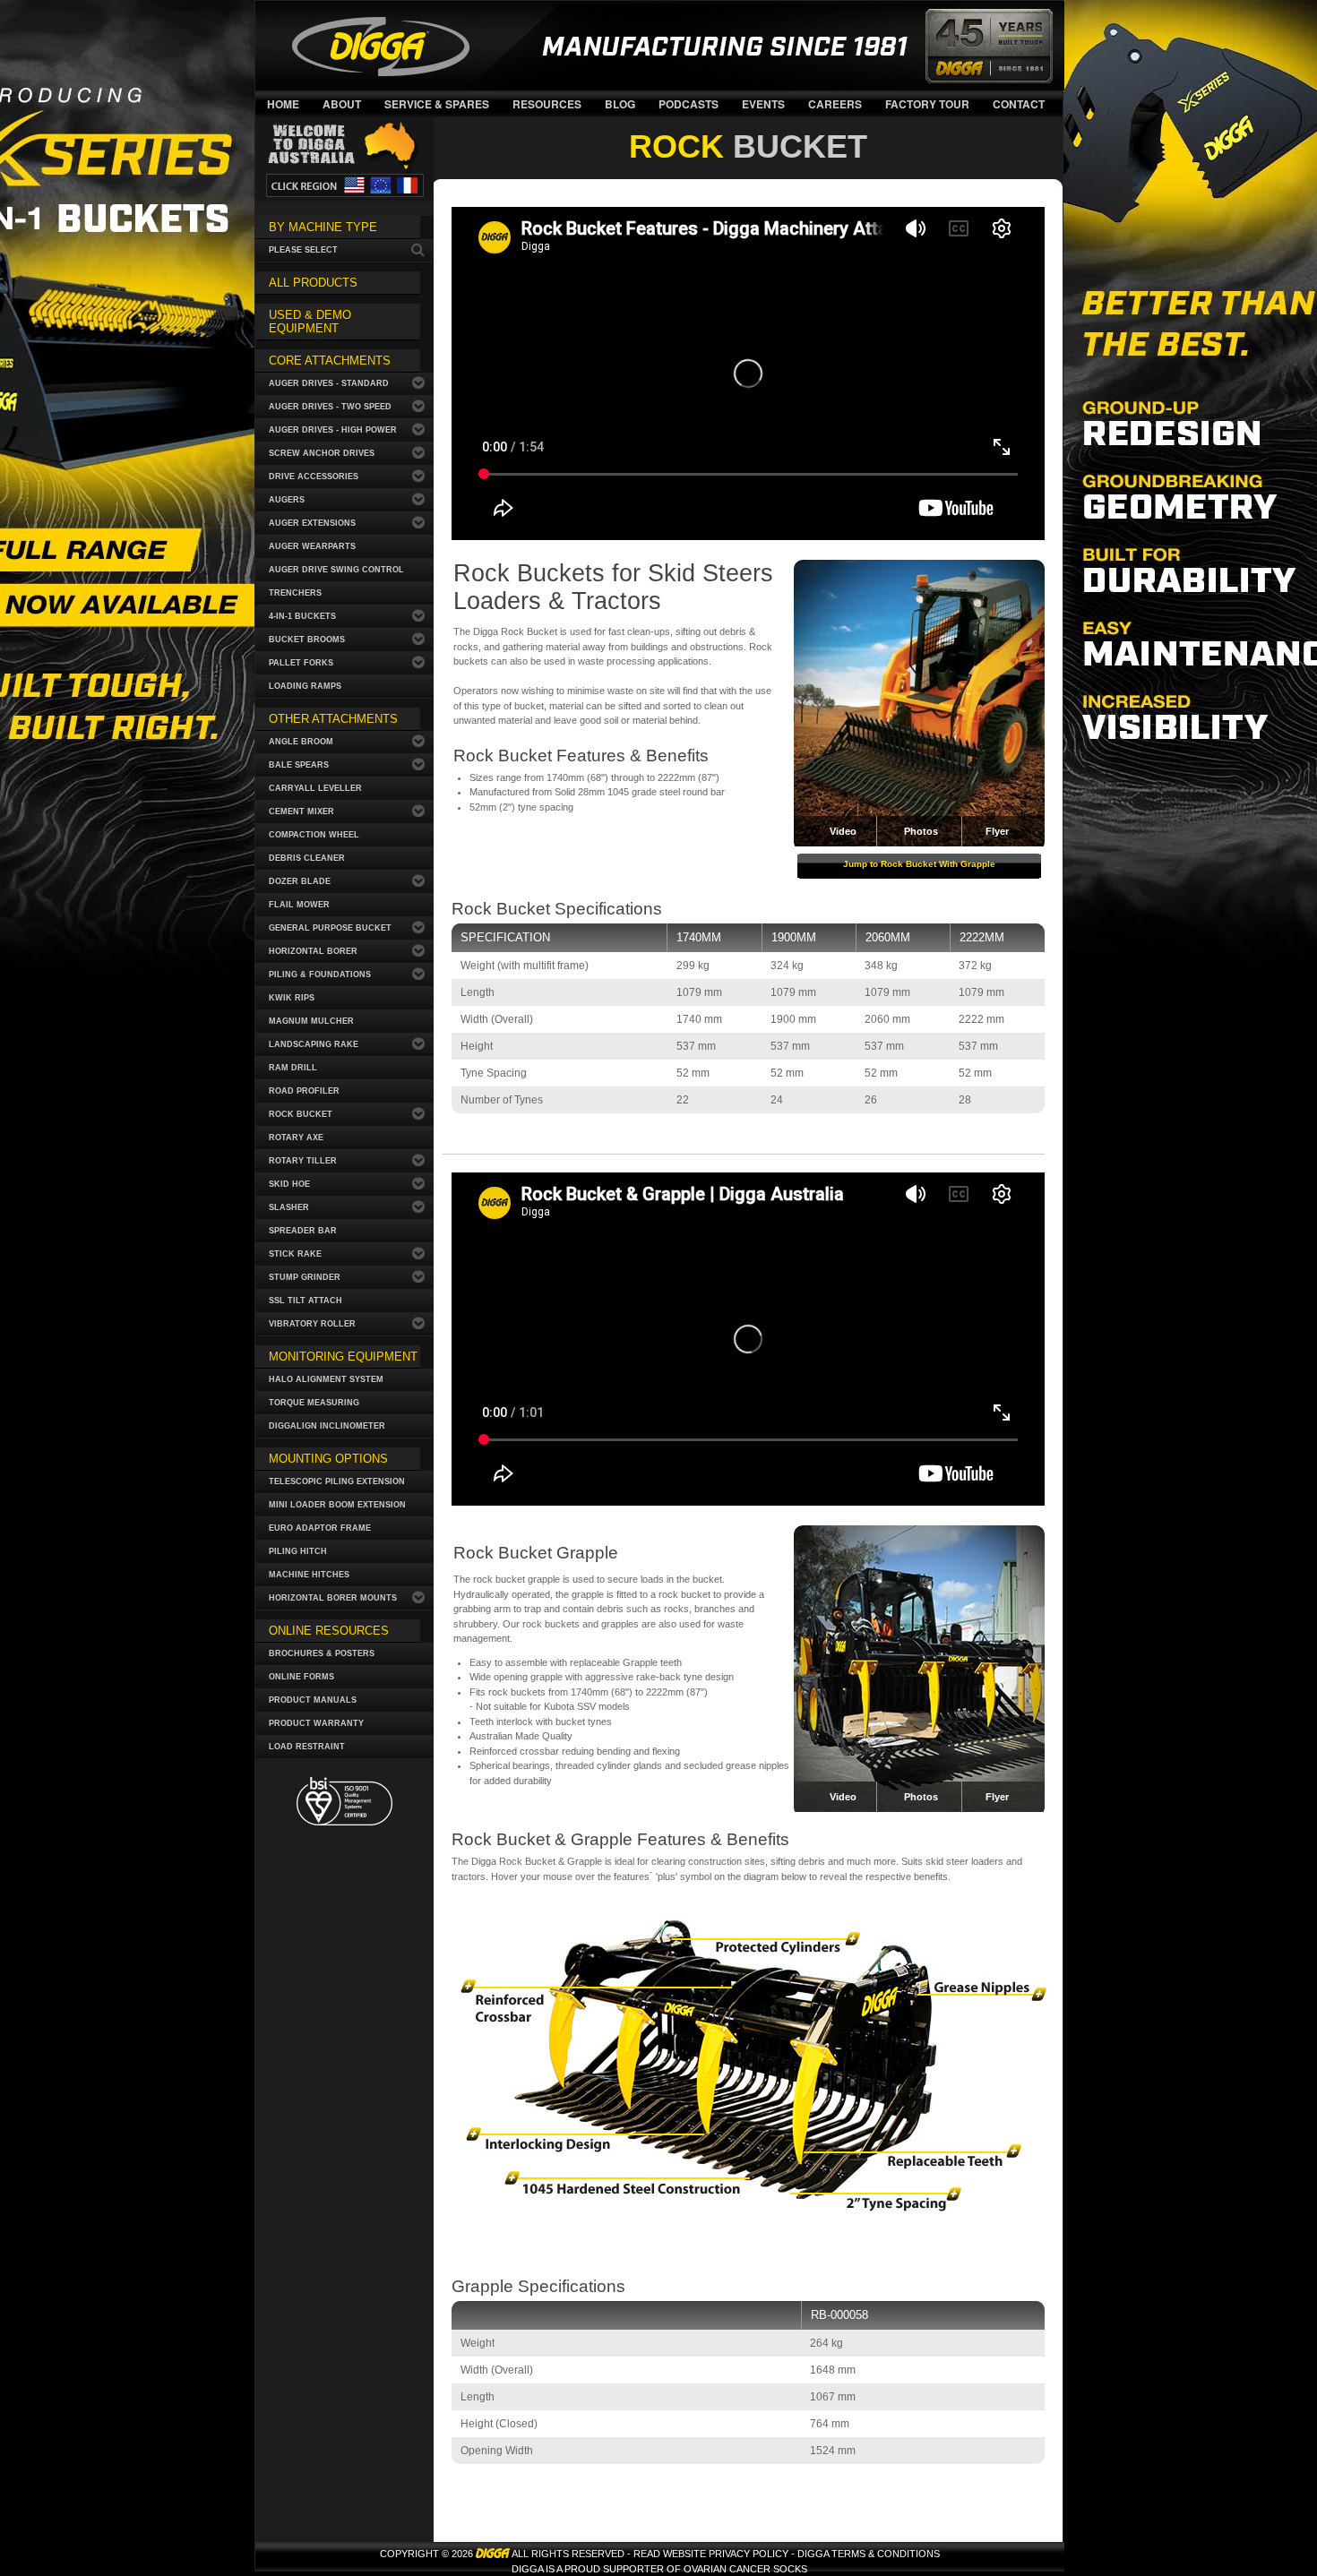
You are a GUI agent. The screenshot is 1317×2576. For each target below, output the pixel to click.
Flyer (997, 831)
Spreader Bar (303, 1231)
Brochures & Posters (322, 1653)
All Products (313, 283)
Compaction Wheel (314, 835)
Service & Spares (437, 104)
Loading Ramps (305, 686)
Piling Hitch (298, 1551)
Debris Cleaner (307, 858)
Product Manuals (313, 1700)
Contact (1019, 104)
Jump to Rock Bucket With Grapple (919, 864)
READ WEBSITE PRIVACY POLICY (711, 2554)
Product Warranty (316, 1723)
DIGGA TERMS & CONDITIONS (869, 2554)
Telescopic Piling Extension (337, 1481)
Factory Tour (927, 104)
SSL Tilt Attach (306, 1301)
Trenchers (295, 593)
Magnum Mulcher (311, 1021)
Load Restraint (307, 1747)
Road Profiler (304, 1091)
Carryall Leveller (315, 788)
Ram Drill (293, 1068)
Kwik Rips (292, 998)
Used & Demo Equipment (310, 322)
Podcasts (689, 104)
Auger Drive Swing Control (336, 570)
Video (843, 1797)
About (342, 104)
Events (763, 104)
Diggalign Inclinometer (327, 1426)
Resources (547, 104)
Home (283, 104)
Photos (921, 831)
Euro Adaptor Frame (320, 1528)
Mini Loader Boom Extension (337, 1505)
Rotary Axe (296, 1138)
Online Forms (301, 1677)
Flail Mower (299, 905)
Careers (835, 104)
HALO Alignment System (326, 1379)
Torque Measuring (314, 1403)
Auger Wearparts (312, 546)
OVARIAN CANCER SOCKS (745, 2569)
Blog (620, 104)
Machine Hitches (309, 1575)
